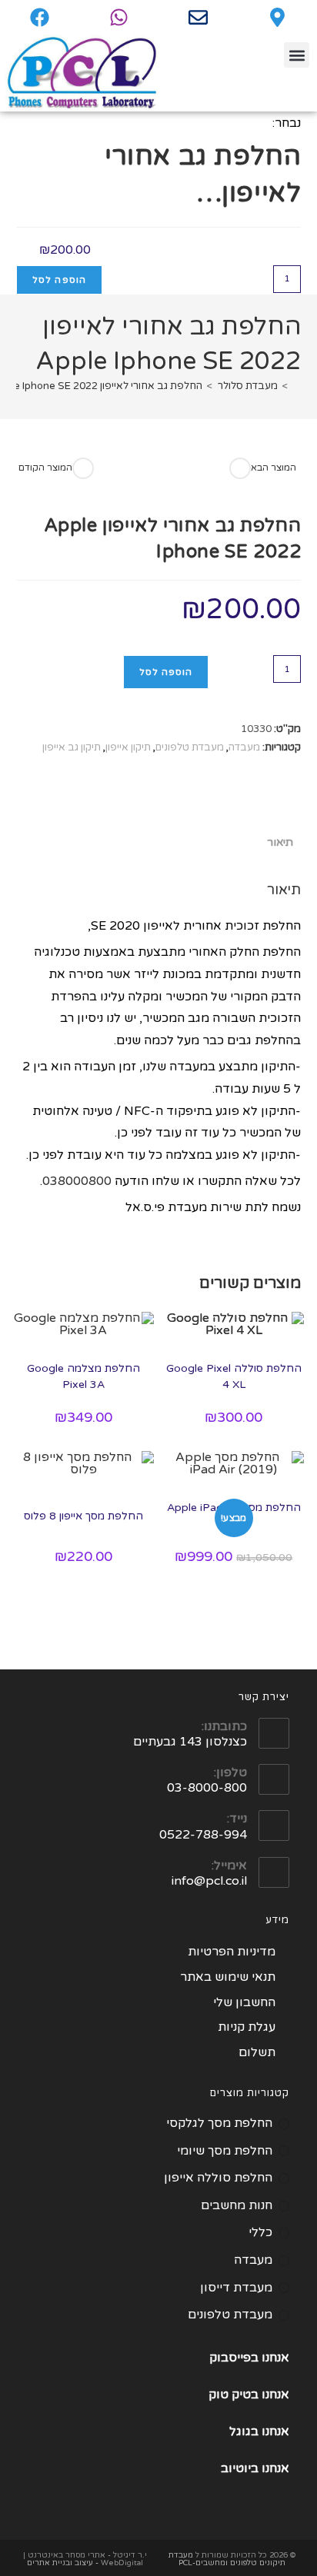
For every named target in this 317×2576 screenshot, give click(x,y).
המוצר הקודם (45, 468)
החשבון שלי (244, 2002)
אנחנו (275, 2395)
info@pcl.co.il (209, 1881)
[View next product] (240, 468)
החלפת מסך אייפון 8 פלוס (83, 1516)
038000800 (77, 1181)
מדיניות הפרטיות (232, 1952)
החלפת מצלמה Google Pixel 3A (83, 1376)
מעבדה (244, 747)
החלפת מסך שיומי (225, 2151)
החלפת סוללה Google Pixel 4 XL (234, 1376)
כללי (260, 2232)
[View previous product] (83, 468)
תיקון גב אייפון (72, 747)
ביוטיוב (240, 2468)
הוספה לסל (60, 280)
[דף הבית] (297, 386)
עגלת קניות (247, 2027)
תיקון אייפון (128, 747)
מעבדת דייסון (236, 2288)
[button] (297, 55)
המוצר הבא (274, 468)
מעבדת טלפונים (190, 747)
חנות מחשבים (237, 2205)
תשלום (257, 2052)
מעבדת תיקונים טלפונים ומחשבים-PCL (227, 2559)
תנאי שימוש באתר (228, 1977)
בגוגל (244, 2431)
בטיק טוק (235, 2395)
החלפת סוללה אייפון (218, 2178)
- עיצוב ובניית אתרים (63, 2563)
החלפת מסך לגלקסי (219, 2123)
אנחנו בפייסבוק (249, 2358)
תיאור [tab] (280, 842)
